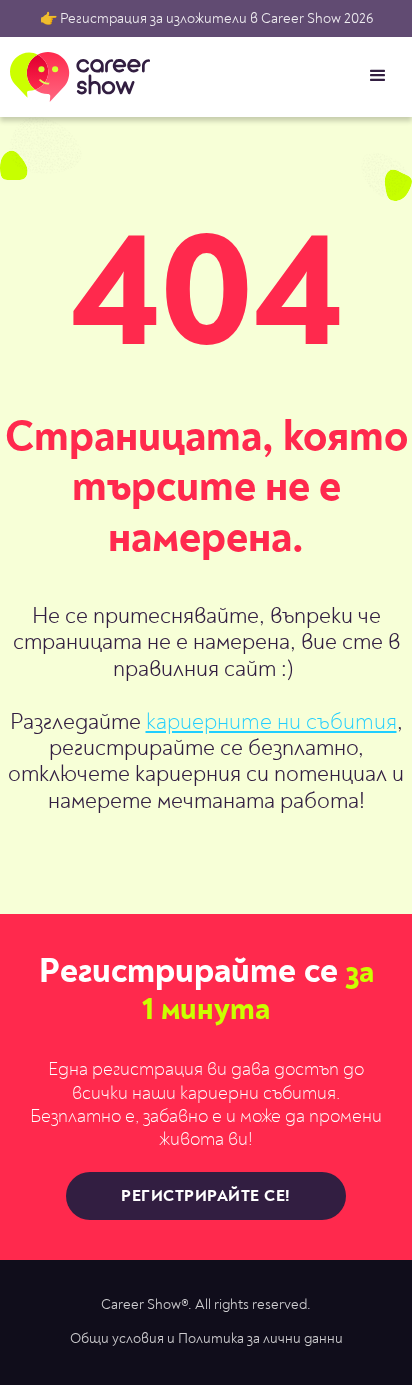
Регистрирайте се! (206, 1196)
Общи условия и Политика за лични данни (206, 1338)
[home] (75, 77)
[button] (378, 76)
